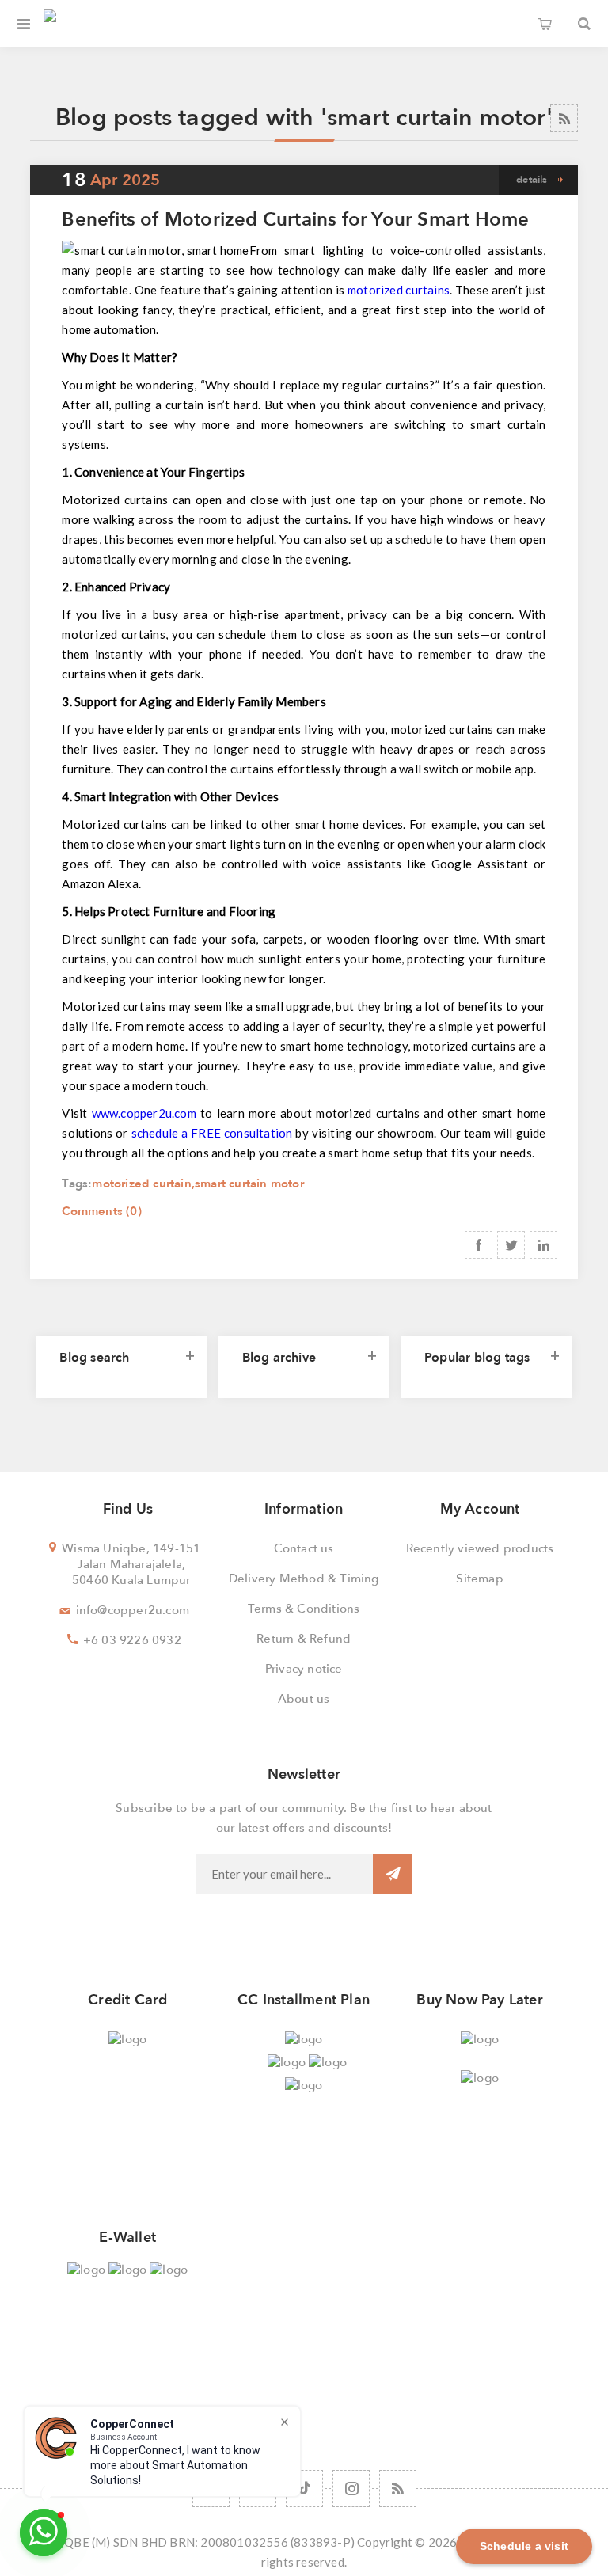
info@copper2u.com (133, 1610)
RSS (564, 118)
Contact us (304, 1548)
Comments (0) (101, 1211)
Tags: (77, 1184)
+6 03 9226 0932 (132, 1640)
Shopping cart (545, 24)
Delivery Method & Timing (304, 1579)
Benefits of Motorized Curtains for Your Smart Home (295, 220)
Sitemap (479, 1579)
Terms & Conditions (304, 1609)
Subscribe (393, 1874)
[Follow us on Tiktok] (304, 2489)
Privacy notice (304, 1669)
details (532, 180)
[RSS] (398, 2489)
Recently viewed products (480, 1548)
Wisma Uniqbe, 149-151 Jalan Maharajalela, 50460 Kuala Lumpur (131, 1564)
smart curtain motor (249, 1184)
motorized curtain (141, 1184)
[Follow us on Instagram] (351, 2489)
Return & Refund (304, 1639)
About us (304, 1699)
